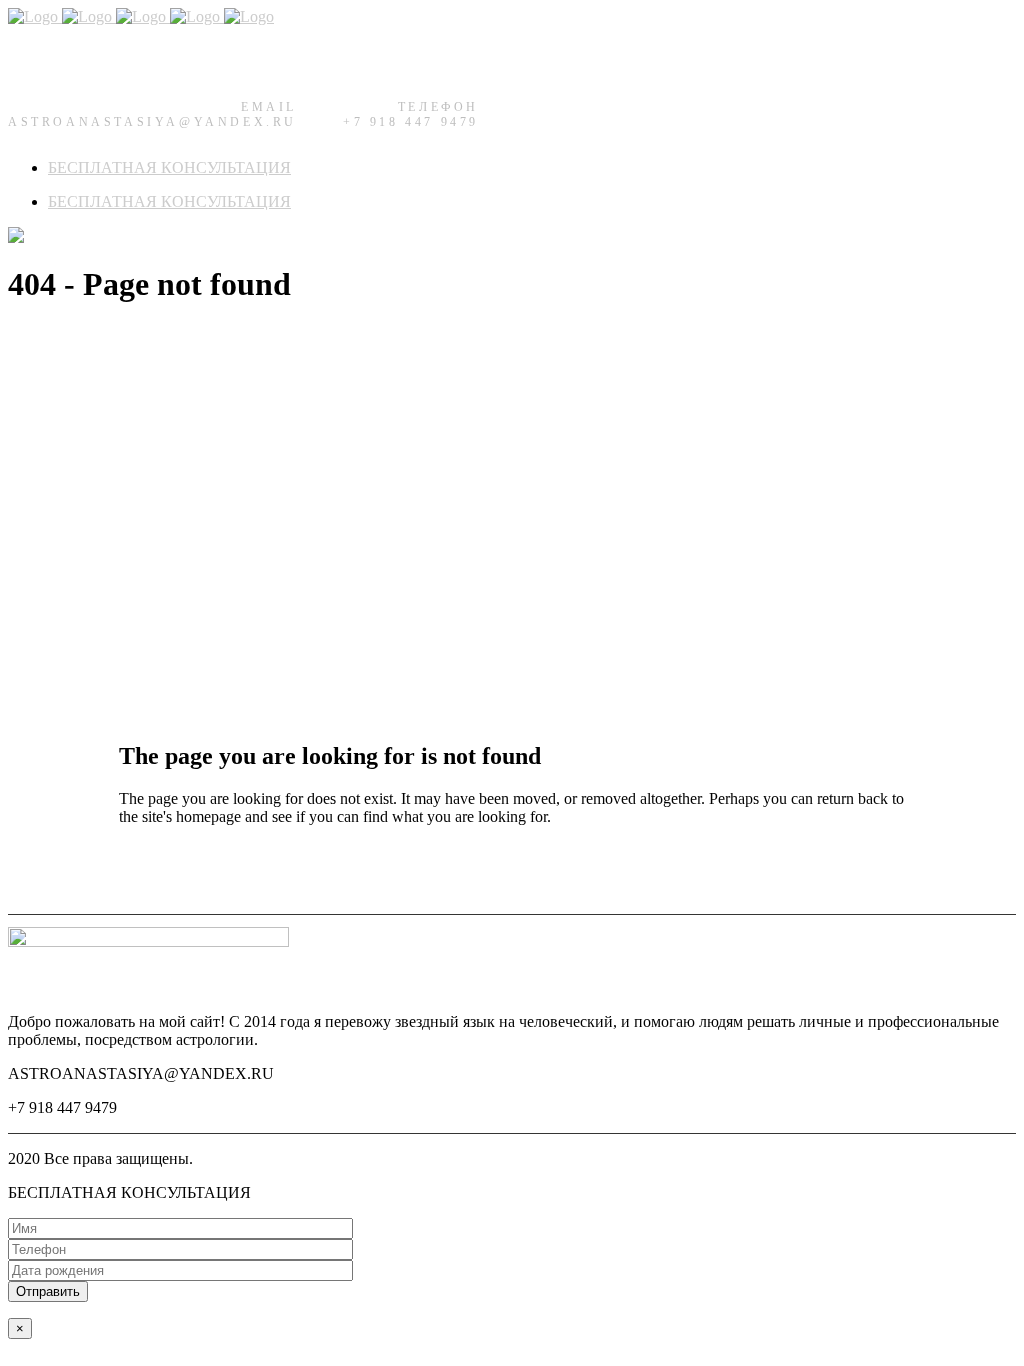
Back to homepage (178, 869)
